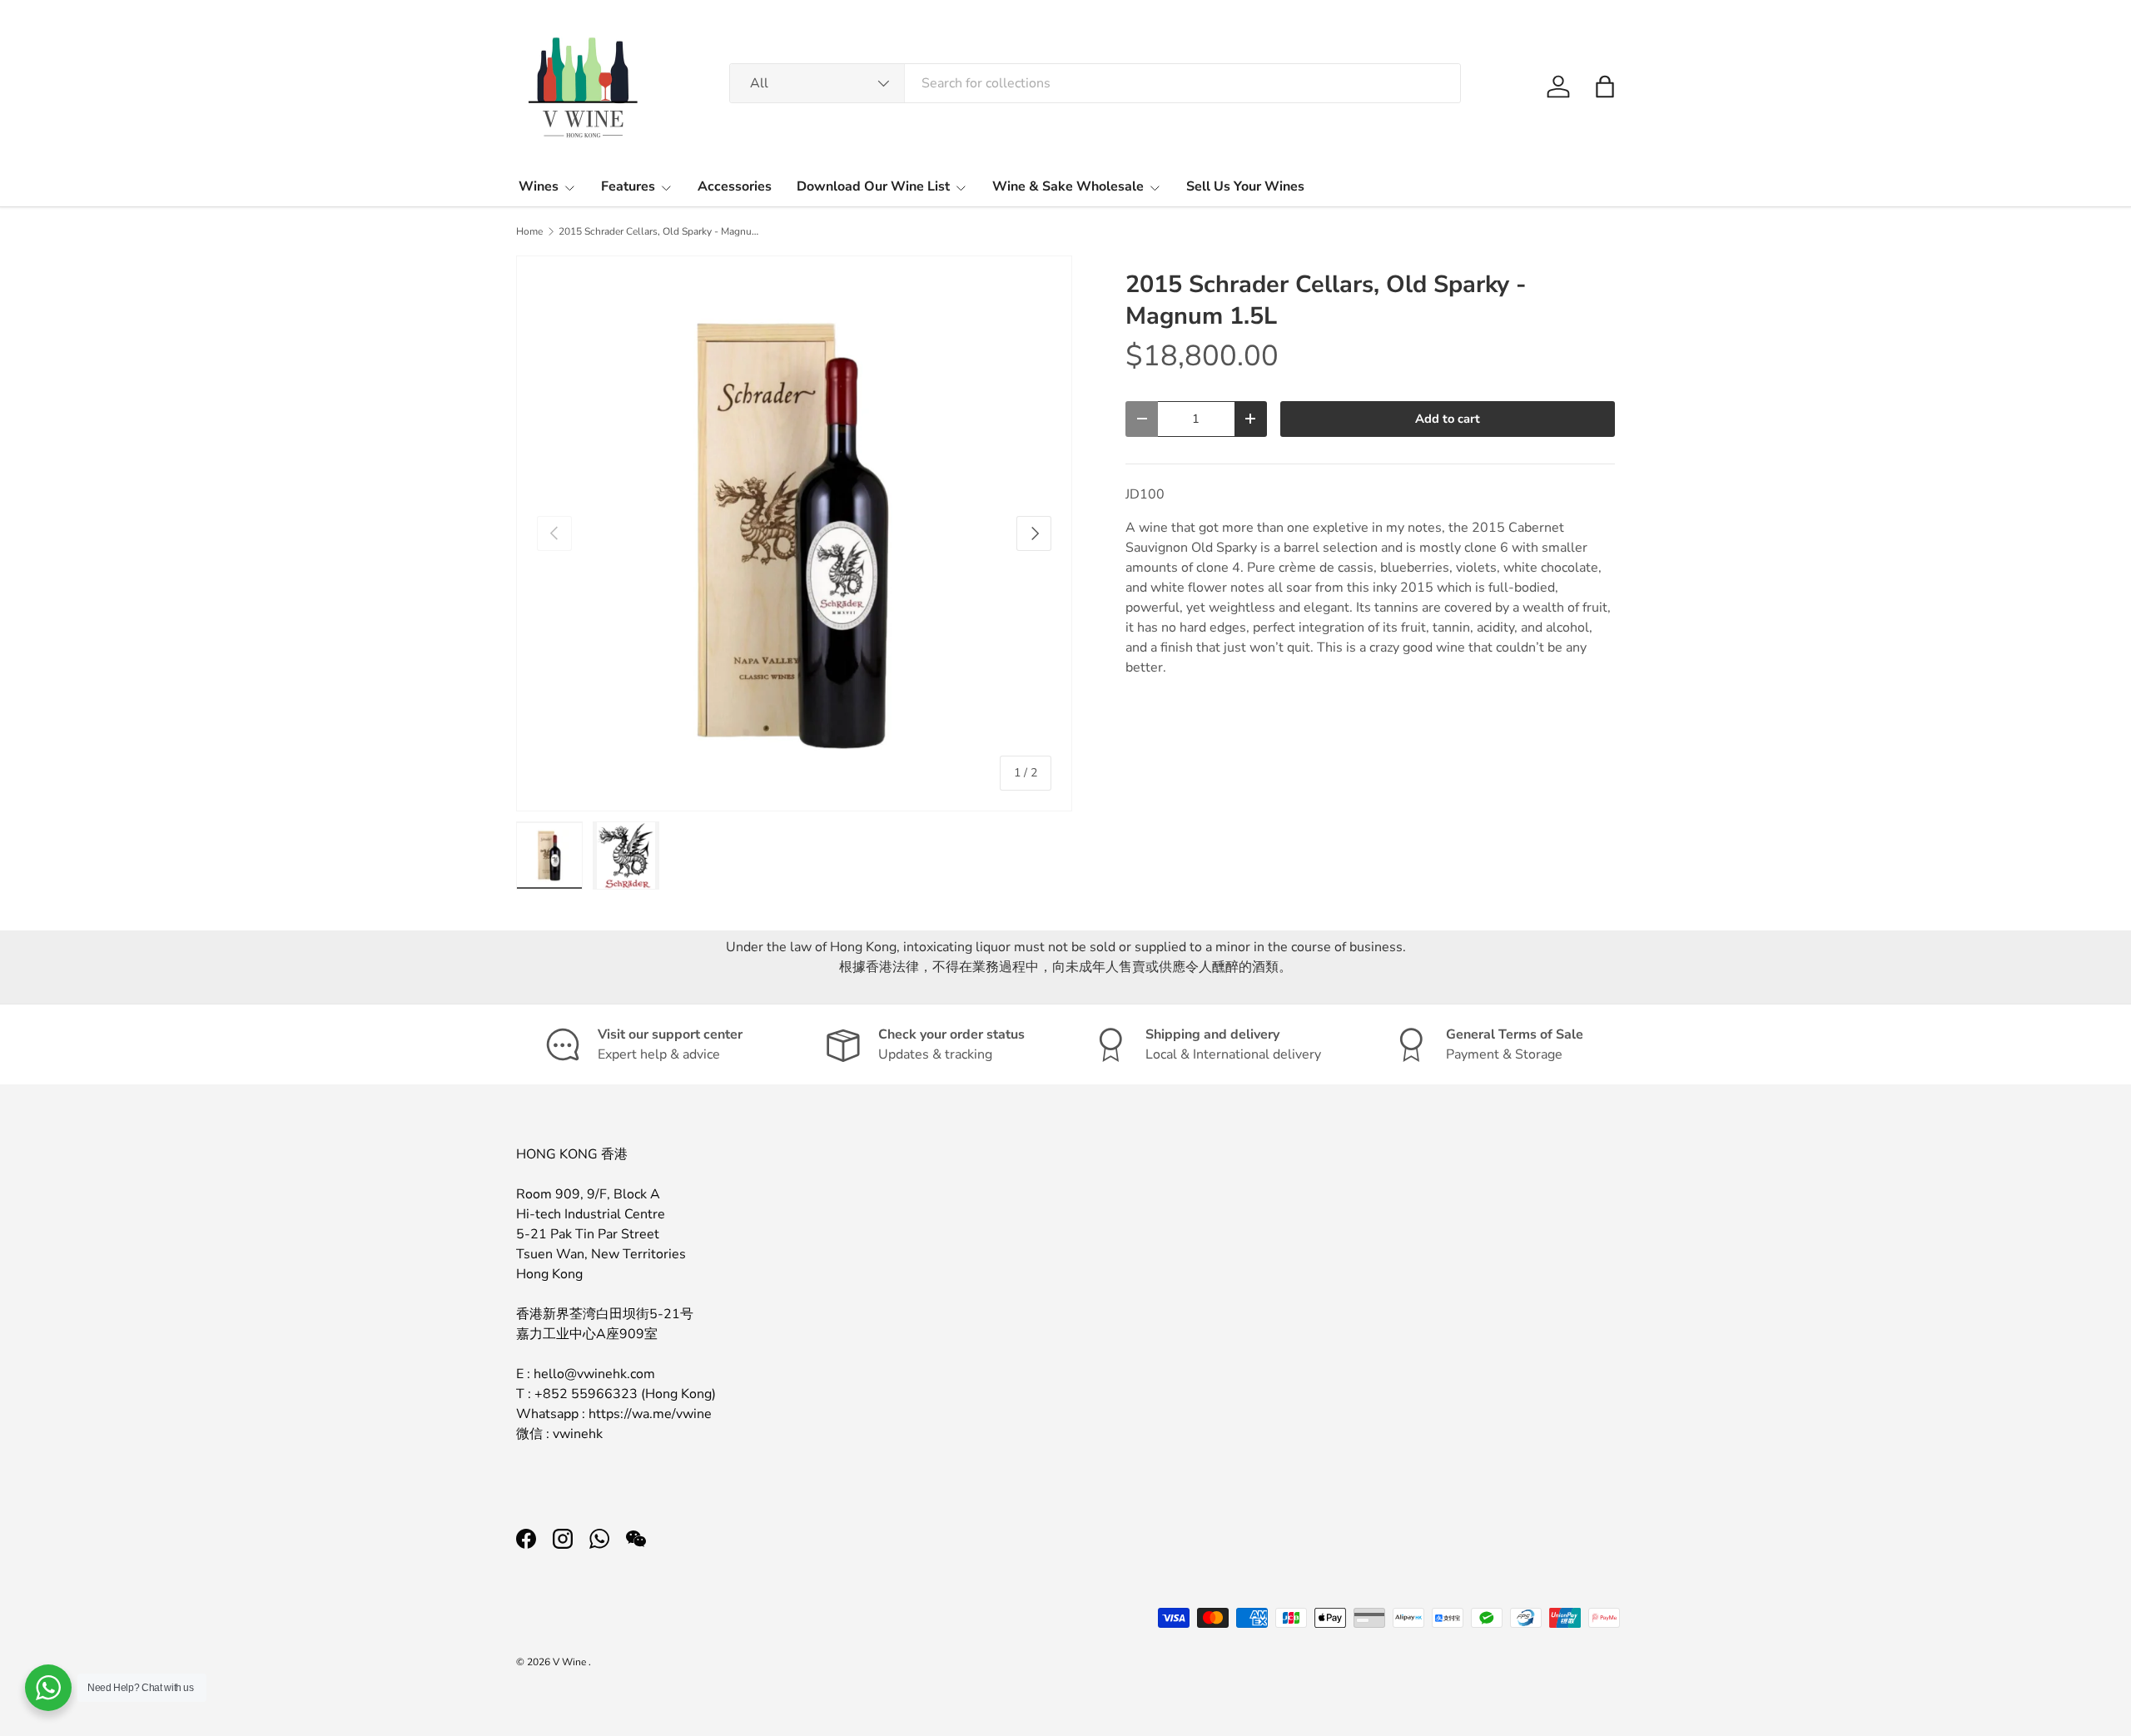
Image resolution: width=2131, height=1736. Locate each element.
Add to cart (1448, 419)
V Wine (571, 1662)
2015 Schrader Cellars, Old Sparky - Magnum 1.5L (658, 231)
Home (529, 231)
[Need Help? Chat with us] (48, 1688)
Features (628, 186)
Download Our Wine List (873, 186)
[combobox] (1095, 83)
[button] (1605, 87)
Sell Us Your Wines (1245, 186)
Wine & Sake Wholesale (1068, 186)
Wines (539, 186)
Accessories (735, 186)
